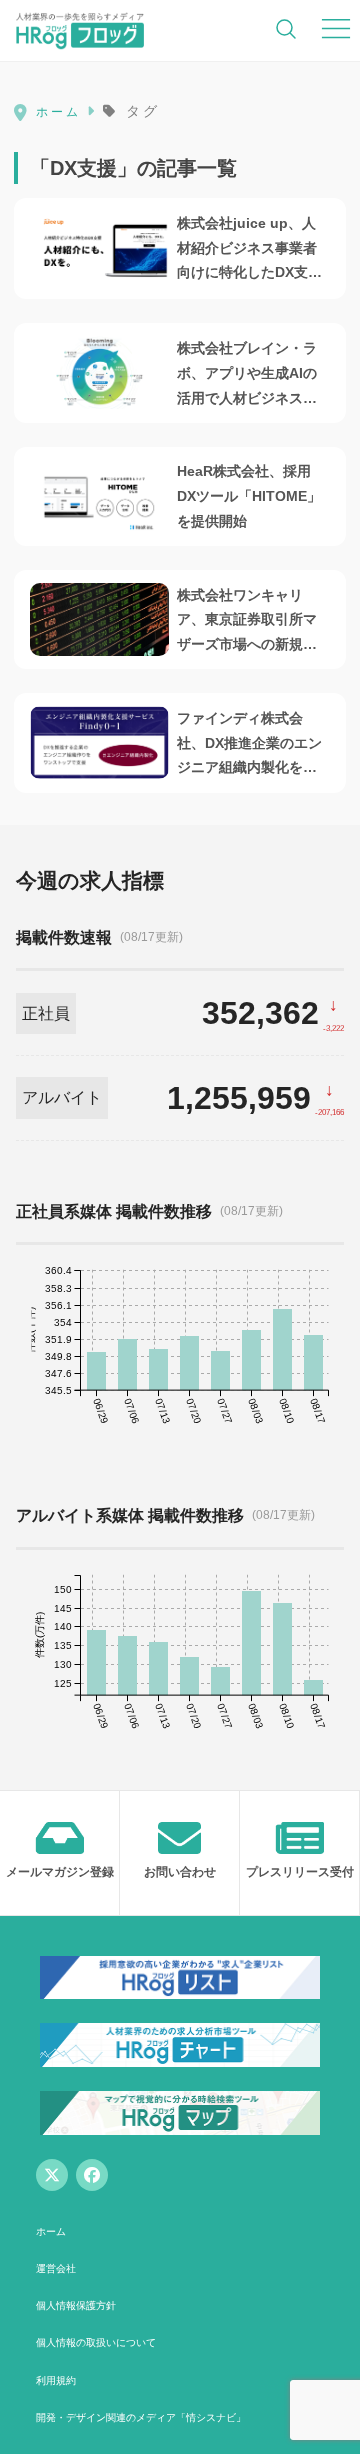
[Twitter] (52, 2175)
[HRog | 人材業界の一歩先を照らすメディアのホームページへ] (80, 30)
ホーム (51, 2231)
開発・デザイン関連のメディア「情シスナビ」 (141, 2417)
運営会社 (56, 2268)
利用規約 (56, 2380)
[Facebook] (92, 2175)
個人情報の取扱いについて (96, 2342)
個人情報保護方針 (76, 2305)
